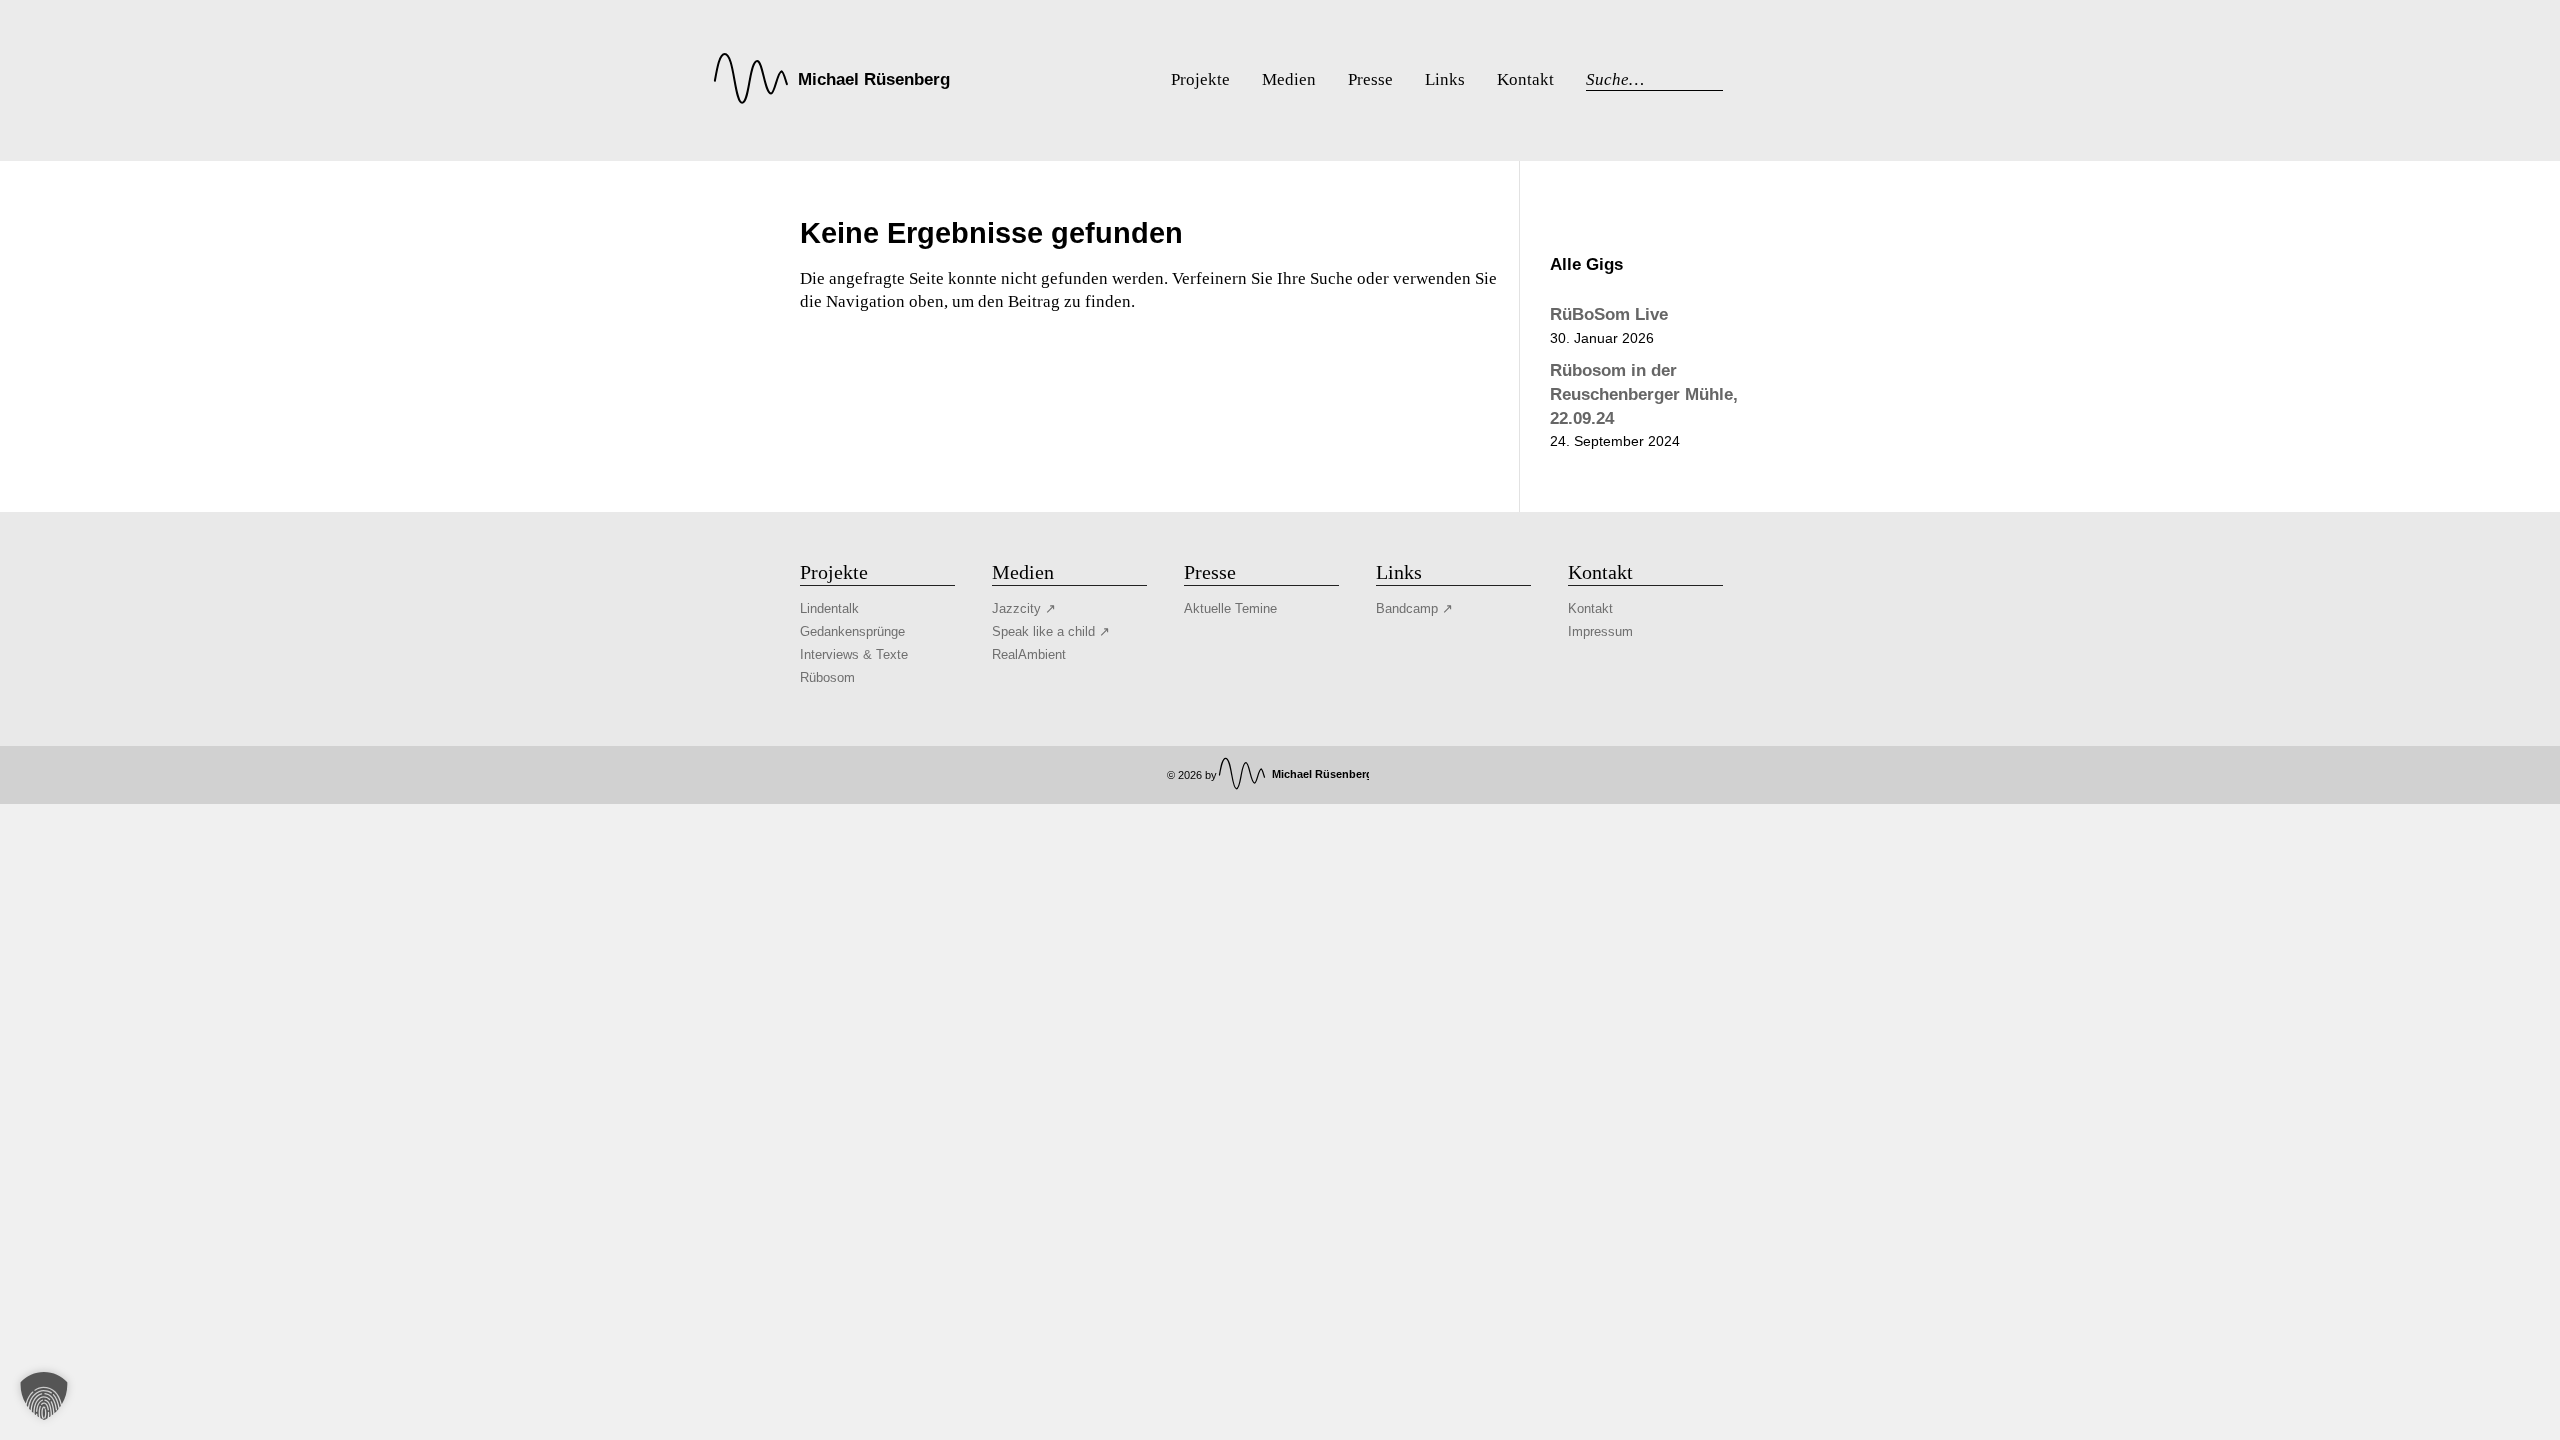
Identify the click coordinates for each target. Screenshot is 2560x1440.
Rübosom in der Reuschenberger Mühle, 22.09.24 (1644, 394)
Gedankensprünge (852, 631)
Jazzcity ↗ (1024, 608)
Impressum (1600, 631)
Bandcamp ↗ (1414, 608)
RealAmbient (1029, 654)
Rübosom (827, 677)
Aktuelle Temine (1230, 608)
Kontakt (1590, 608)
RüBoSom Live (1609, 314)
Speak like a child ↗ (1051, 631)
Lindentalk (829, 608)
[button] (44, 1396)
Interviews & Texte (854, 654)
